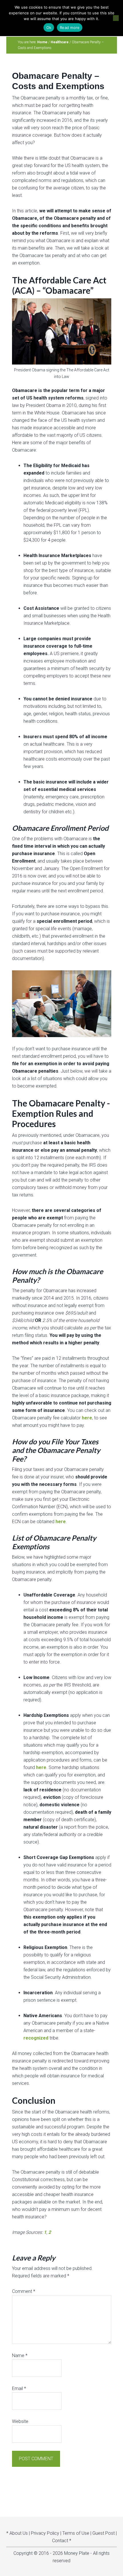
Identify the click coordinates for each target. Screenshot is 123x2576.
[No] (116, 18)
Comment (24, 2291)
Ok (49, 28)
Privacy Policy (45, 2533)
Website (20, 2421)
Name (20, 2355)
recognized (36, 2038)
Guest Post (104, 2533)
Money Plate (77, 2553)
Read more (70, 28)
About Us (19, 2533)
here (87, 1418)
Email (19, 2388)
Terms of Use (76, 2533)
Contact (60, 2541)
